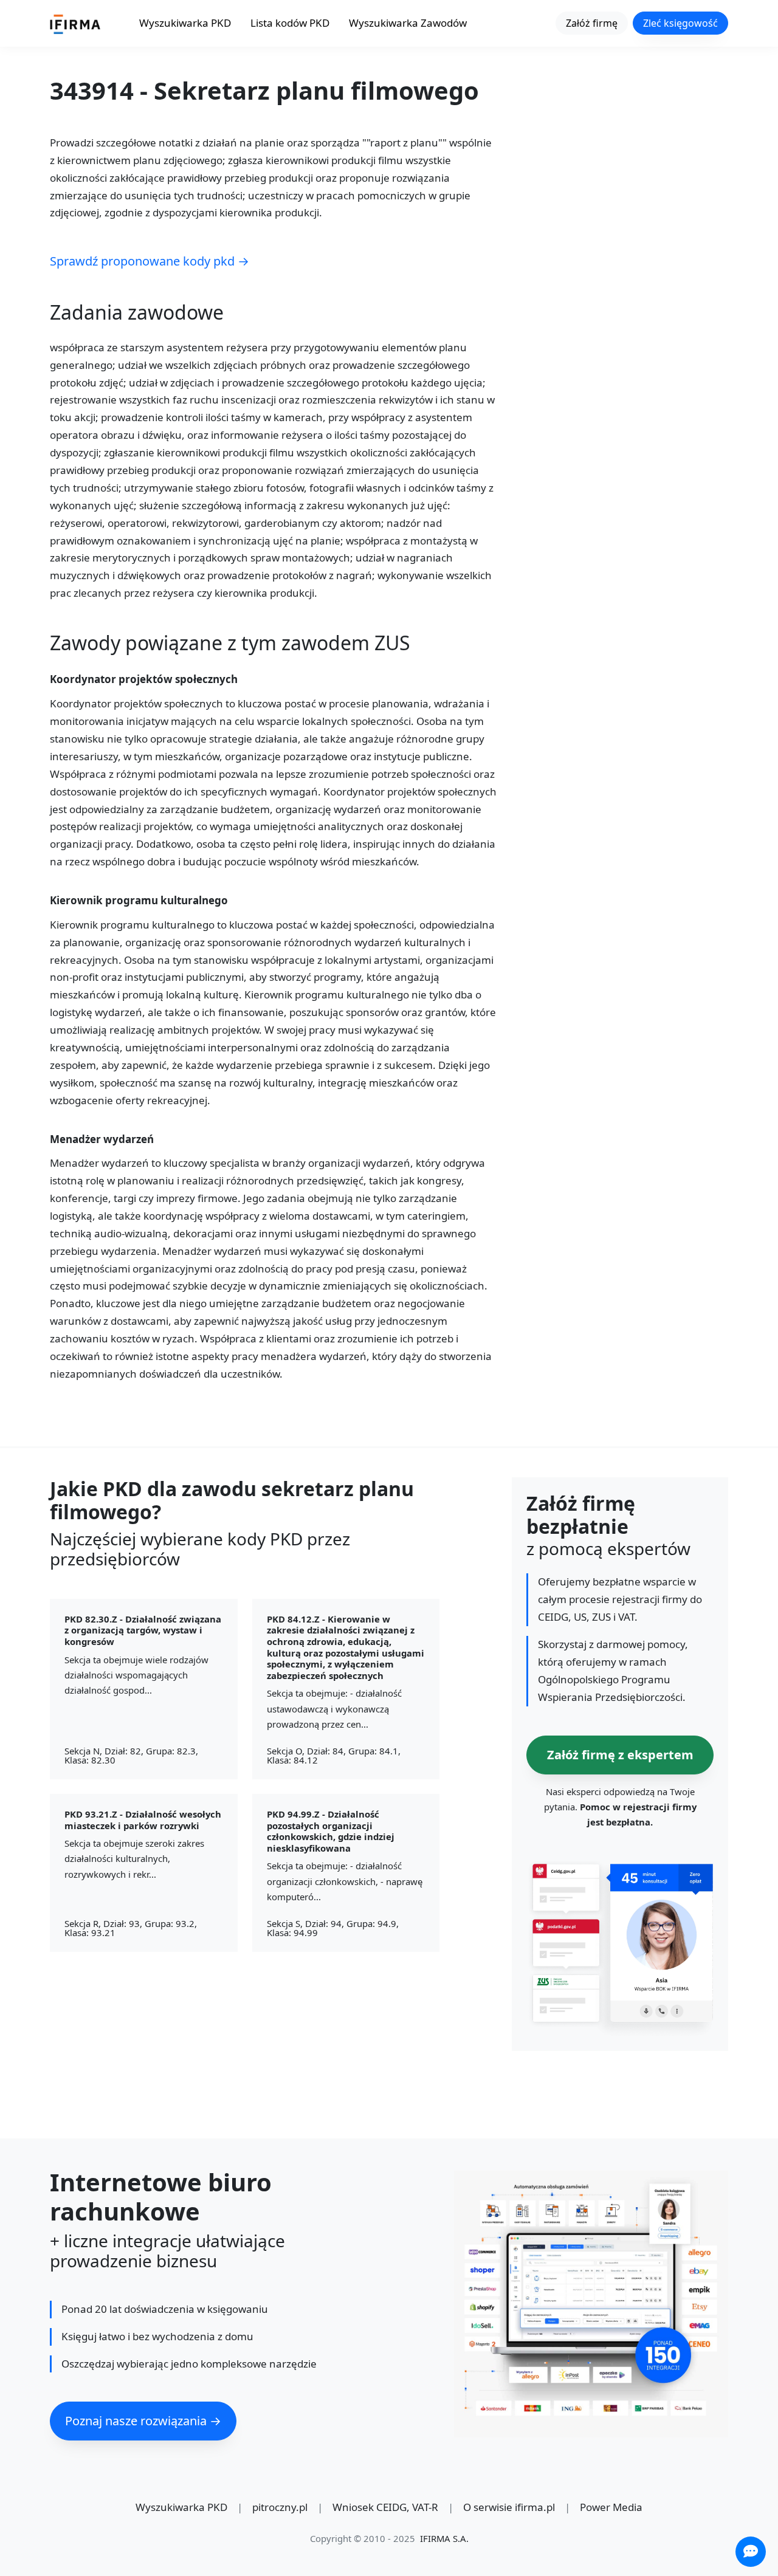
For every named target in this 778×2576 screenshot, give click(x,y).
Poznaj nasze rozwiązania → (143, 2421)
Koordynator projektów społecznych (144, 680)
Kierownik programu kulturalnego (139, 901)
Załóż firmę (592, 23)
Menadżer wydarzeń (102, 1140)
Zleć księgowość (680, 23)
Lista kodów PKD (290, 23)
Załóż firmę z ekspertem (620, 1754)
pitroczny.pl (280, 2507)
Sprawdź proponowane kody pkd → (150, 261)
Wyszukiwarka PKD (185, 23)
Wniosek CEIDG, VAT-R (385, 2507)
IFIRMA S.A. (444, 2538)
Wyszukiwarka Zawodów (408, 23)
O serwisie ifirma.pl (509, 2507)
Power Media (611, 2507)
